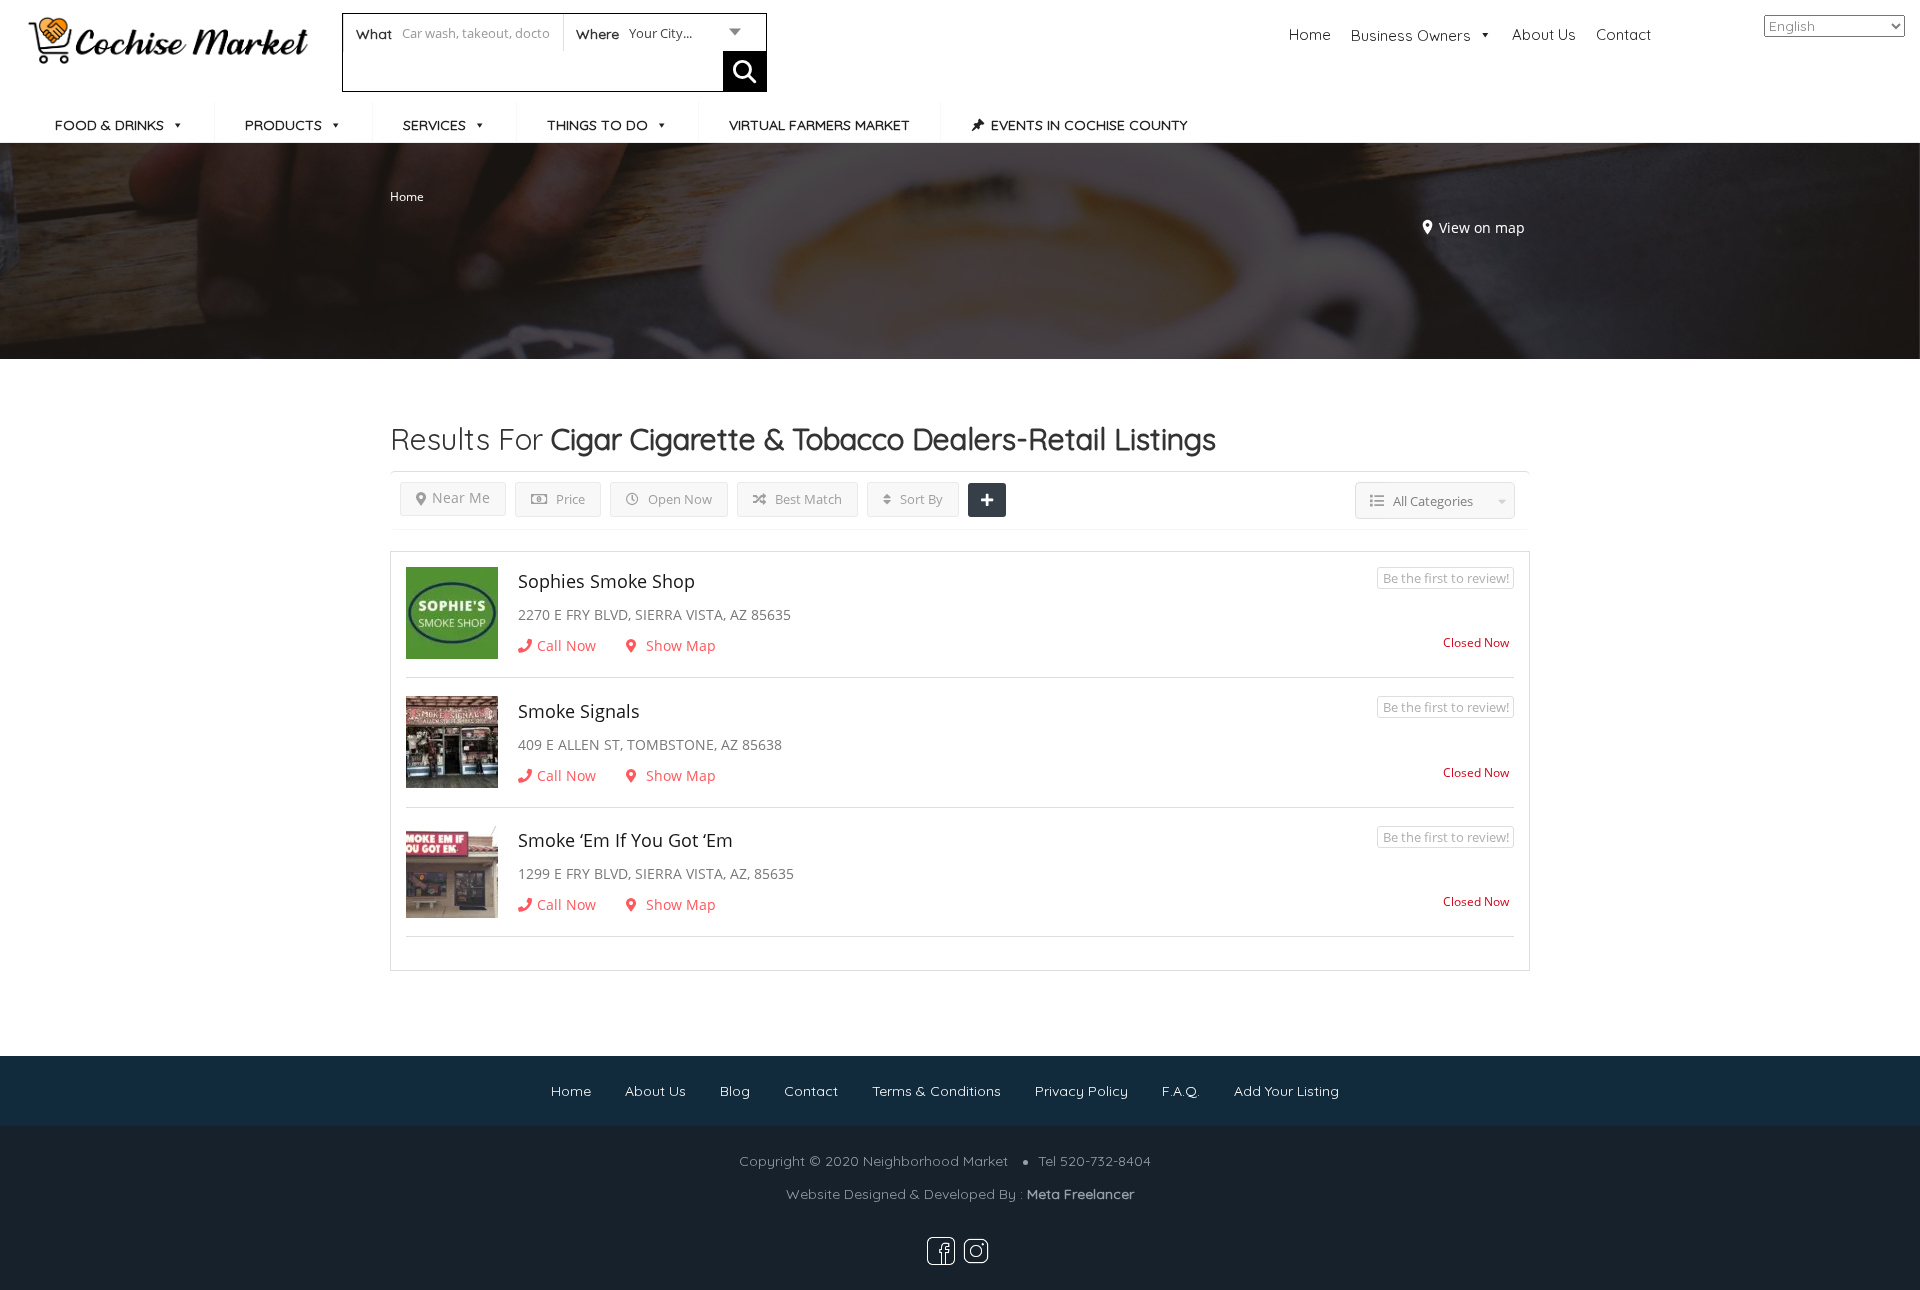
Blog (735, 1091)
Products (283, 125)
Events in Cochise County (1089, 125)
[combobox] (657, 37)
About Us (1544, 34)
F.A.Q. (1181, 1091)
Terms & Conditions (936, 1091)
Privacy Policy (1081, 1091)
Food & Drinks (109, 125)
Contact (1623, 34)
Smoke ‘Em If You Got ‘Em (625, 840)
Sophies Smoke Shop (606, 581)
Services (434, 125)
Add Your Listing (1286, 1091)
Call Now (566, 645)
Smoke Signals (579, 711)
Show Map (679, 645)
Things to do (597, 125)
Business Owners (1411, 35)
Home (1310, 34)
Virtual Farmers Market (819, 125)
